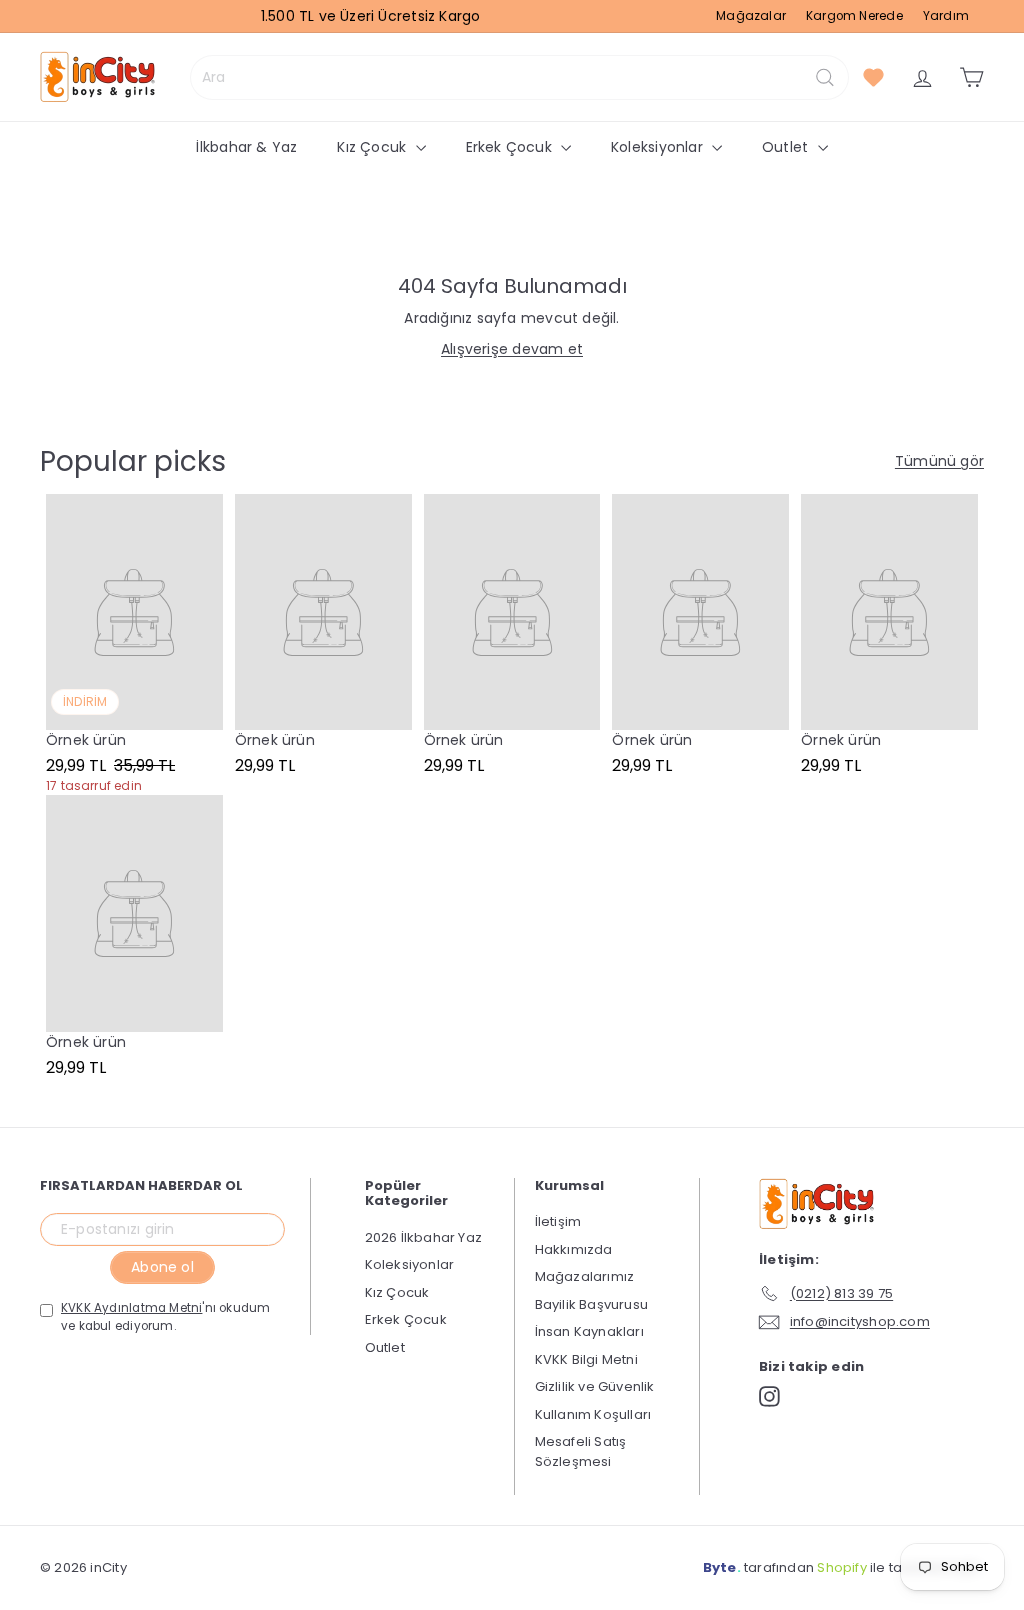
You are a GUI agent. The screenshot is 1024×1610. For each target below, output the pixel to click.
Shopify (841, 1567)
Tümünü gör (939, 461)
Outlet (787, 147)
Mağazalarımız (585, 1276)
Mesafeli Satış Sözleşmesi (581, 1451)
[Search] (825, 77)
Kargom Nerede (854, 16)
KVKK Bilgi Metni (586, 1359)
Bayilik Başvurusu (592, 1304)
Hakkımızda (574, 1249)
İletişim (558, 1221)
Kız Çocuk (373, 147)
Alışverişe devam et (512, 349)
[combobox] (519, 77)
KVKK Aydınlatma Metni (131, 1308)
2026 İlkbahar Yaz (424, 1237)
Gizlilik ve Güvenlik (595, 1386)
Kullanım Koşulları (593, 1414)
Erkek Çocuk (511, 147)
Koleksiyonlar (659, 147)
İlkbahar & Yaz (246, 147)
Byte (720, 1567)
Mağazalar (751, 16)
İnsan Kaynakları (589, 1331)
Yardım (946, 16)
